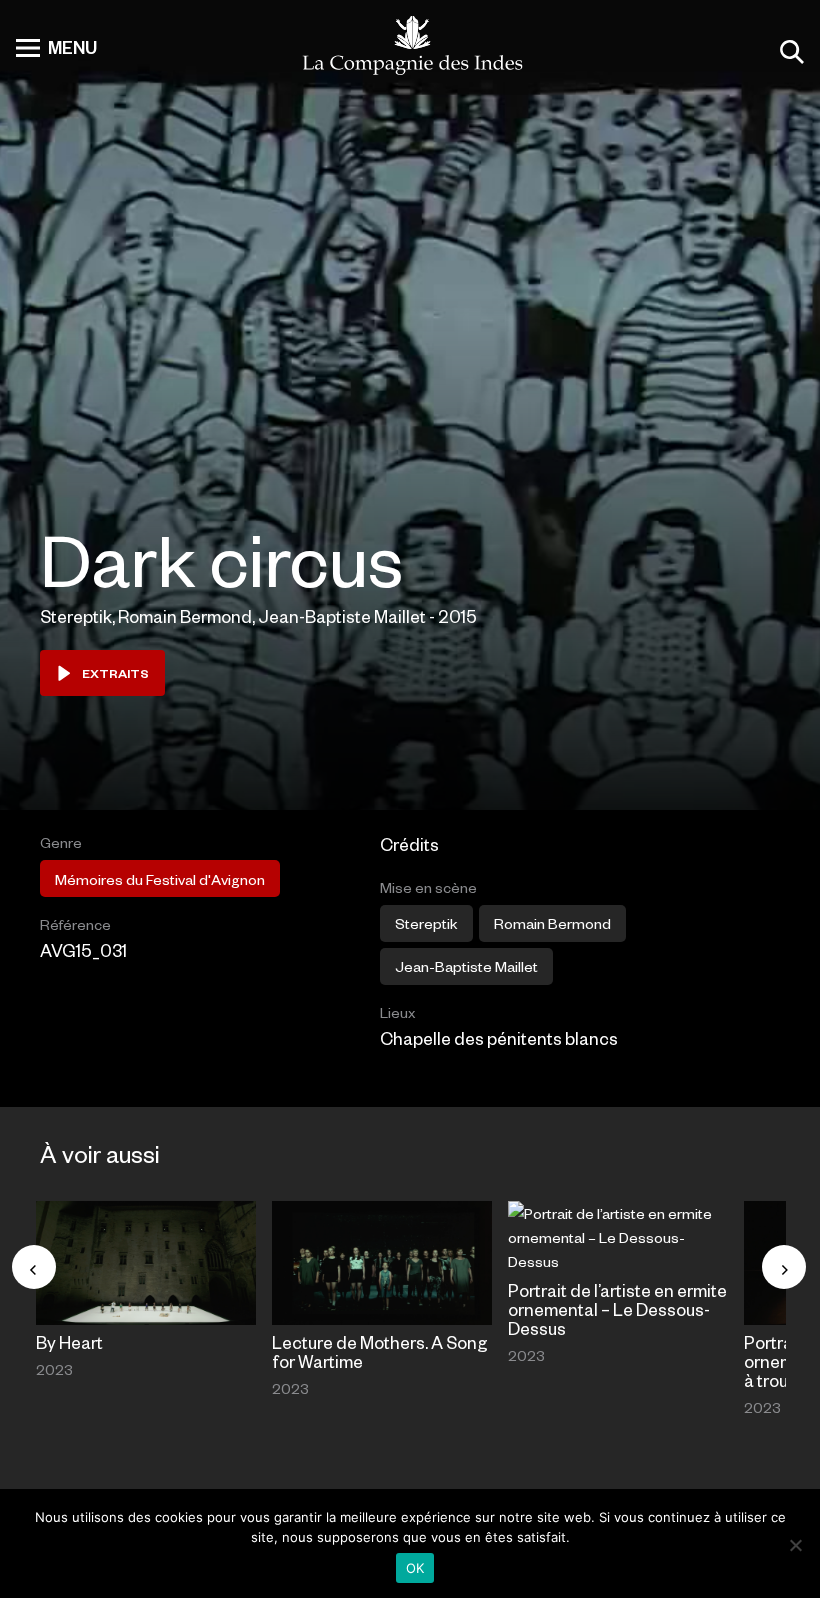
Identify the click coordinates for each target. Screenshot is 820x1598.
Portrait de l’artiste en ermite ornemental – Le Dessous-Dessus (617, 1309)
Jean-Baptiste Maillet (466, 966)
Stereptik (426, 923)
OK (415, 1568)
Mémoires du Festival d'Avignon (160, 879)
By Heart (69, 1342)
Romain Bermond (552, 923)
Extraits (115, 673)
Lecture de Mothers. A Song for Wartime (380, 1351)
